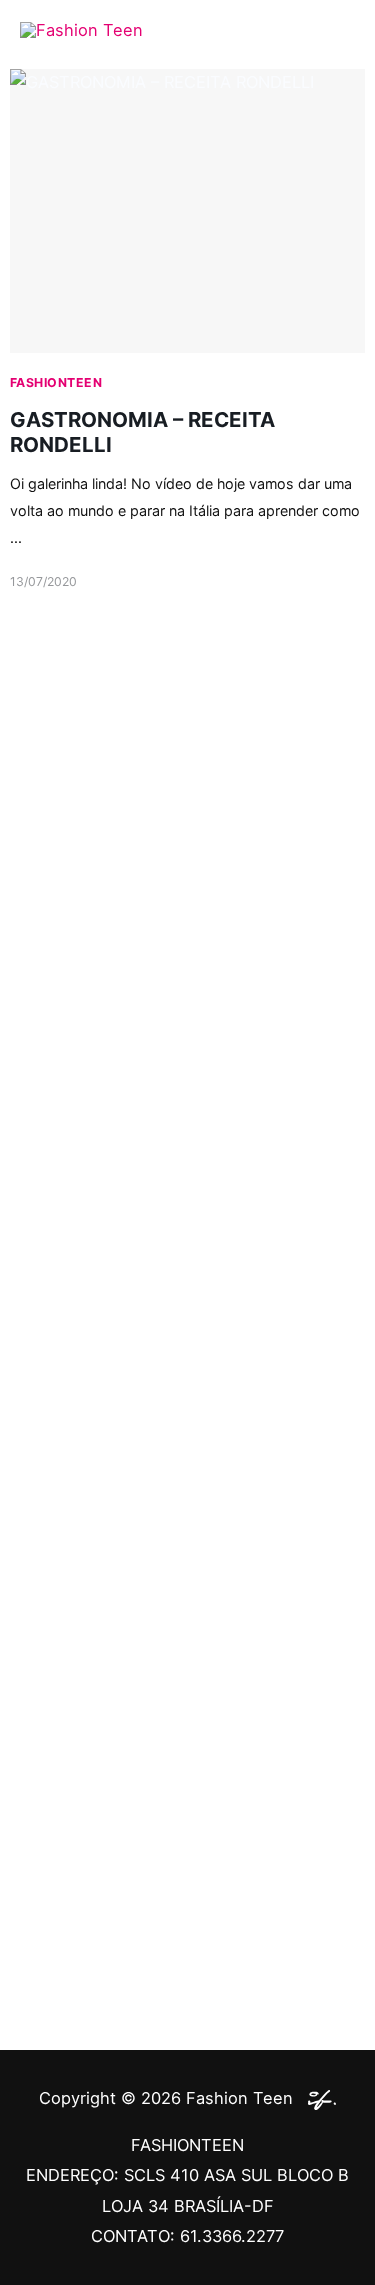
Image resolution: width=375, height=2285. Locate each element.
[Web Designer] (317, 2098)
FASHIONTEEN (56, 382)
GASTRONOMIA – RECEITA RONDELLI (142, 432)
